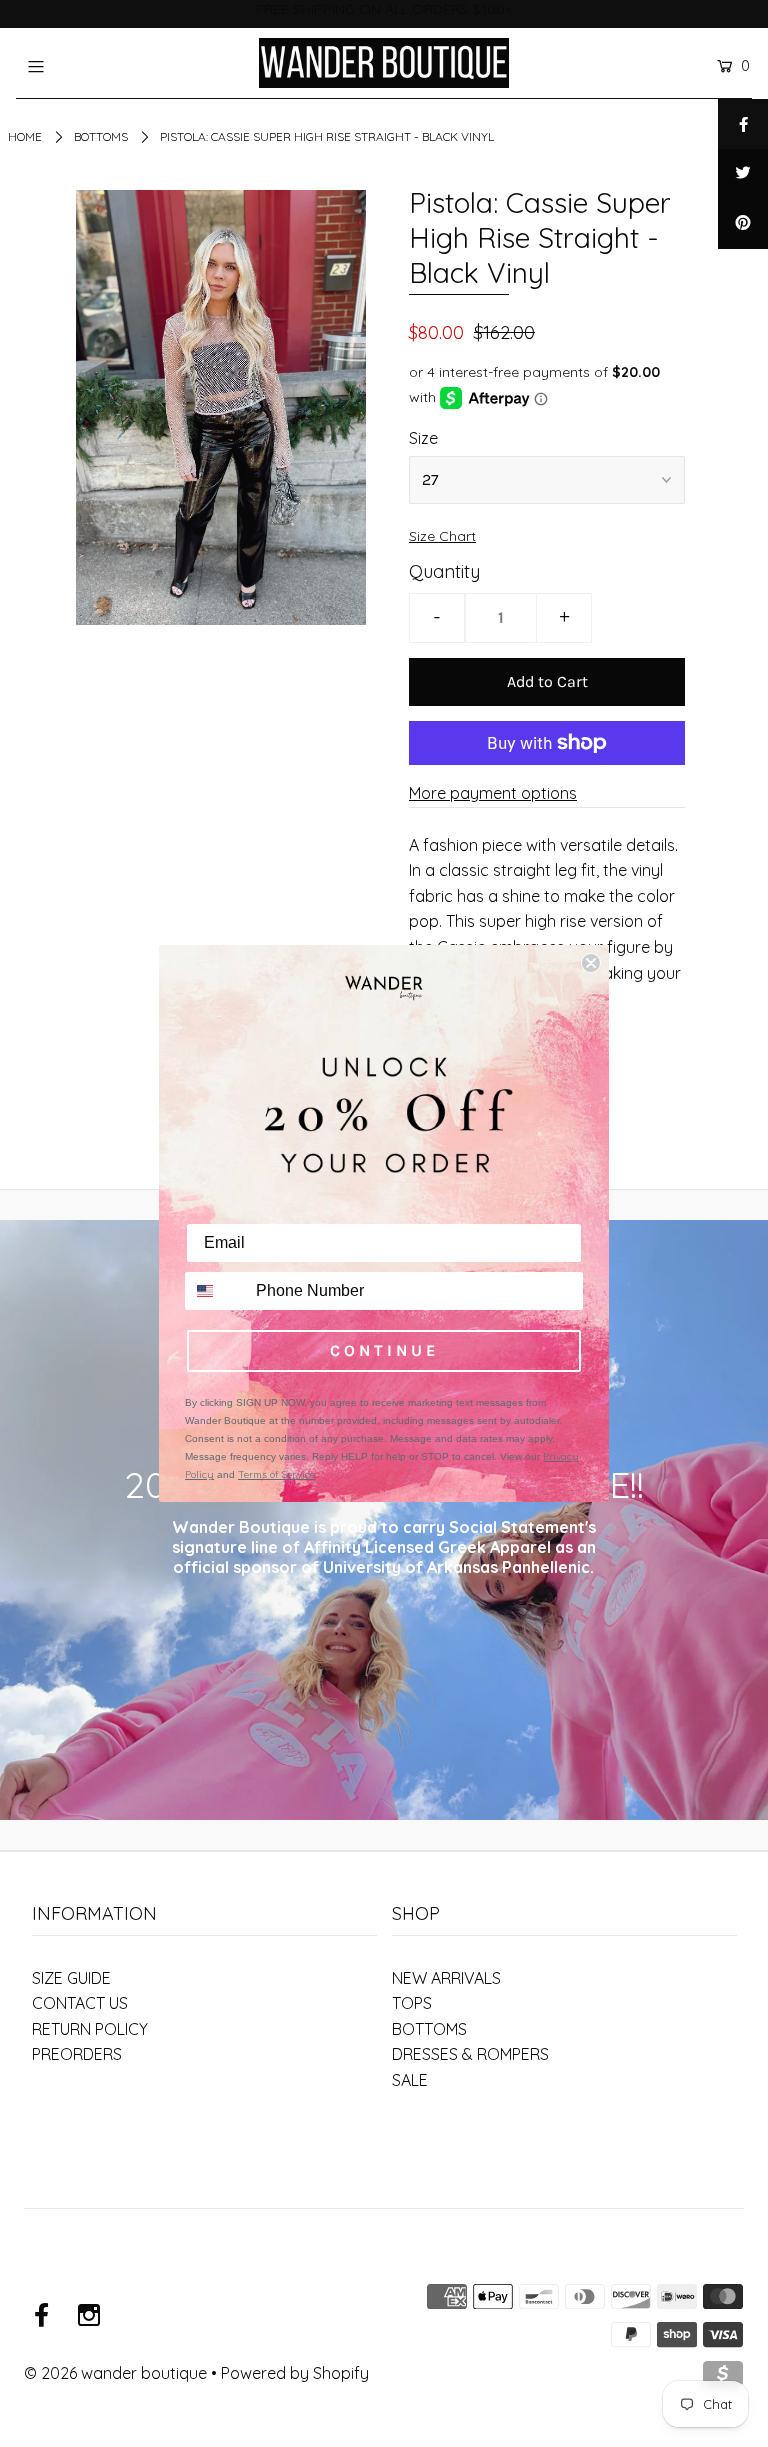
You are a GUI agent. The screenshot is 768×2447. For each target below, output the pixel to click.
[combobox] (216, 1291)
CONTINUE (384, 1350)
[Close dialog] (591, 963)
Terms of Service (276, 1474)
